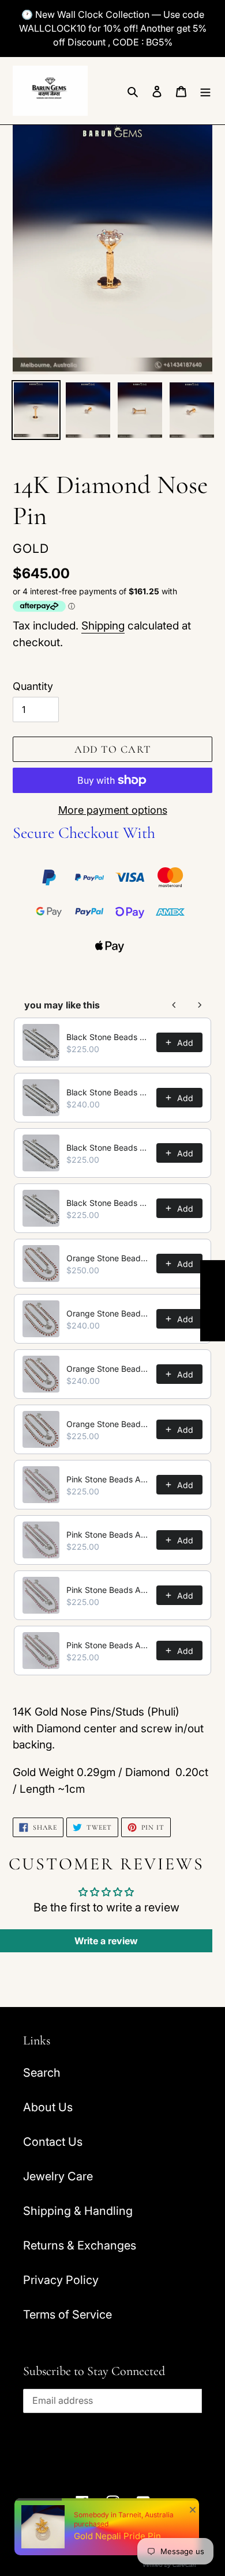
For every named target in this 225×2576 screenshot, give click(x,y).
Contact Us (53, 2142)
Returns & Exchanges (80, 2245)
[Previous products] (174, 1005)
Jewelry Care (58, 2176)
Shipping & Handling (78, 2211)
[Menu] (205, 90)
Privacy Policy (61, 2280)
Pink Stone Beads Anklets (108, 1479)
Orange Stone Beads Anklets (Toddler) (108, 1424)
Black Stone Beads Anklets (108, 1037)
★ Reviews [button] (213, 1301)
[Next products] (200, 1005)
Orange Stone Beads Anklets (108, 1258)
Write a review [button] (106, 1941)
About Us (48, 2107)
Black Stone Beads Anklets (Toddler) (108, 1203)
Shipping (103, 626)
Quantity (33, 686)
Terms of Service (67, 2315)
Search (42, 2073)
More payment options (113, 810)
